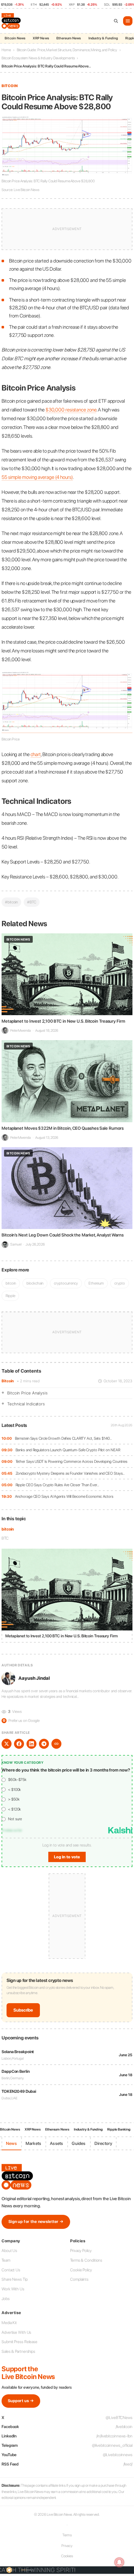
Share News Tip (15, 2279)
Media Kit (9, 2323)
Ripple (10, 1296)
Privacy (67, 2546)
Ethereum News (69, 38)
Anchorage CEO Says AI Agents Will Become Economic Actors (64, 1496)
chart (36, 754)
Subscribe (23, 2010)
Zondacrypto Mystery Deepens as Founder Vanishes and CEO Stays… (70, 1473)
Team (6, 2260)
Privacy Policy (81, 2251)
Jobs (6, 2299)
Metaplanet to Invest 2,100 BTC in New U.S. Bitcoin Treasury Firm (63, 1021)
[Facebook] (19, 1744)
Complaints (79, 2279)
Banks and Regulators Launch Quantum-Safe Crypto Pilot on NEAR (68, 1450)
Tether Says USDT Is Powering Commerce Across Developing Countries (72, 1461)
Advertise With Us (16, 2332)
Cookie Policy (81, 2270)
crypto (120, 1283)
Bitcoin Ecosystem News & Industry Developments (38, 58)
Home (6, 50)
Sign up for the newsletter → (36, 2222)
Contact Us (11, 2270)
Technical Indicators (26, 1404)
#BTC (32, 902)
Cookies (67, 2556)
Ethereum (96, 1283)
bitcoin (8, 1529)
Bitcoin (8, 1381)
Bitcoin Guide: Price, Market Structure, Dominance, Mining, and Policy (67, 50)
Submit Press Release (19, 2342)
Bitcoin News (15, 38)
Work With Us (13, 2289)
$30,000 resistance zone (71, 410)
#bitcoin (11, 902)
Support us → (21, 2401)
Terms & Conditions (86, 2260)
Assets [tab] (56, 2143)
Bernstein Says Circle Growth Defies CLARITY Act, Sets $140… (63, 1438)
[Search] (116, 21)
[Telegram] (44, 1744)
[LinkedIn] (31, 1744)
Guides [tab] (79, 2143)
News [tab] (11, 2143)
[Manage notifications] (119, 2562)
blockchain (35, 1283)
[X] (7, 1744)
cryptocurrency (66, 1283)
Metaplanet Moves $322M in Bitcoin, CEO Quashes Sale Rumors (63, 1128)
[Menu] (128, 21)
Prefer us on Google (21, 1721)
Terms (67, 2535)
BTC (5, 1538)
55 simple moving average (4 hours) (37, 477)
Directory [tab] (103, 2143)
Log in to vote (67, 1857)
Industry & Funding (103, 38)
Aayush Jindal (34, 1678)
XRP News (41, 38)
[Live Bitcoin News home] (12, 21)
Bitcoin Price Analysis (27, 1393)
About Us (9, 2251)
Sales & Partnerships (18, 2351)
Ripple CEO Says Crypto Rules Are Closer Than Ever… (57, 1485)
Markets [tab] (33, 2143)
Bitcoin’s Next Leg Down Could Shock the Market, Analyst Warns (63, 1235)
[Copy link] (56, 1744)
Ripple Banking (119, 2129)
